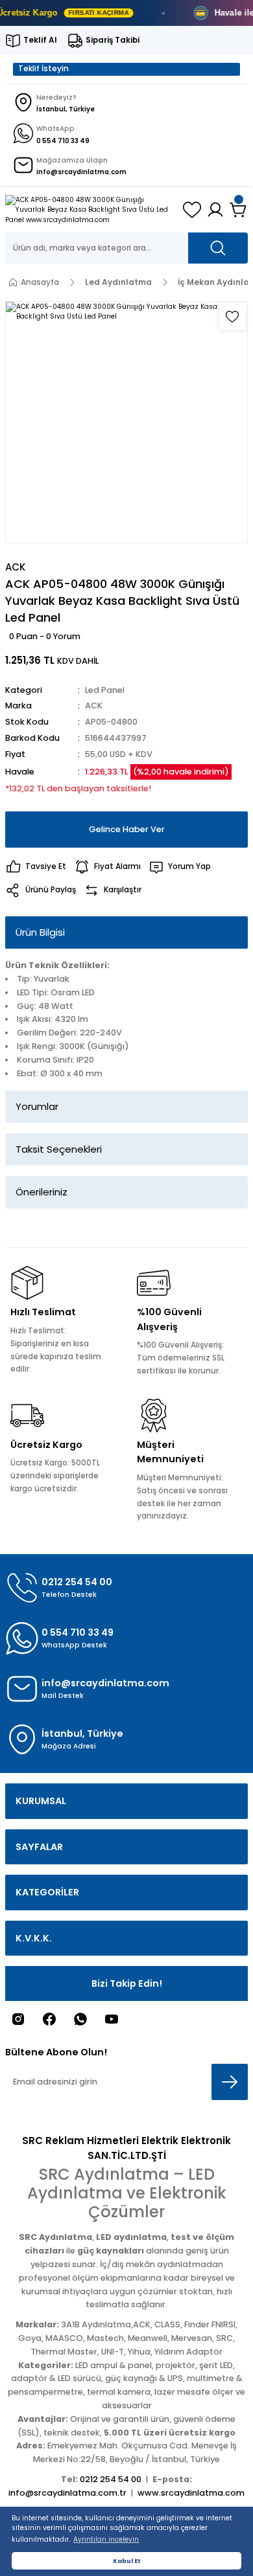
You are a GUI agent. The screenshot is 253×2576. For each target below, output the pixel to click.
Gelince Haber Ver (127, 829)
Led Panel (105, 690)
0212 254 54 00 (111, 2479)
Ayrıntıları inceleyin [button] (106, 2539)
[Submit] (230, 2082)
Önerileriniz (42, 1192)
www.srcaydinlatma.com (191, 2493)
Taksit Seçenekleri (59, 1149)
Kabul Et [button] (127, 2561)
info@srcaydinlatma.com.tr (67, 2493)
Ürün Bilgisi (40, 932)
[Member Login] (215, 210)
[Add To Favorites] (232, 317)
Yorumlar (37, 1106)
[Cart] (239, 210)
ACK (94, 706)
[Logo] (89, 210)
